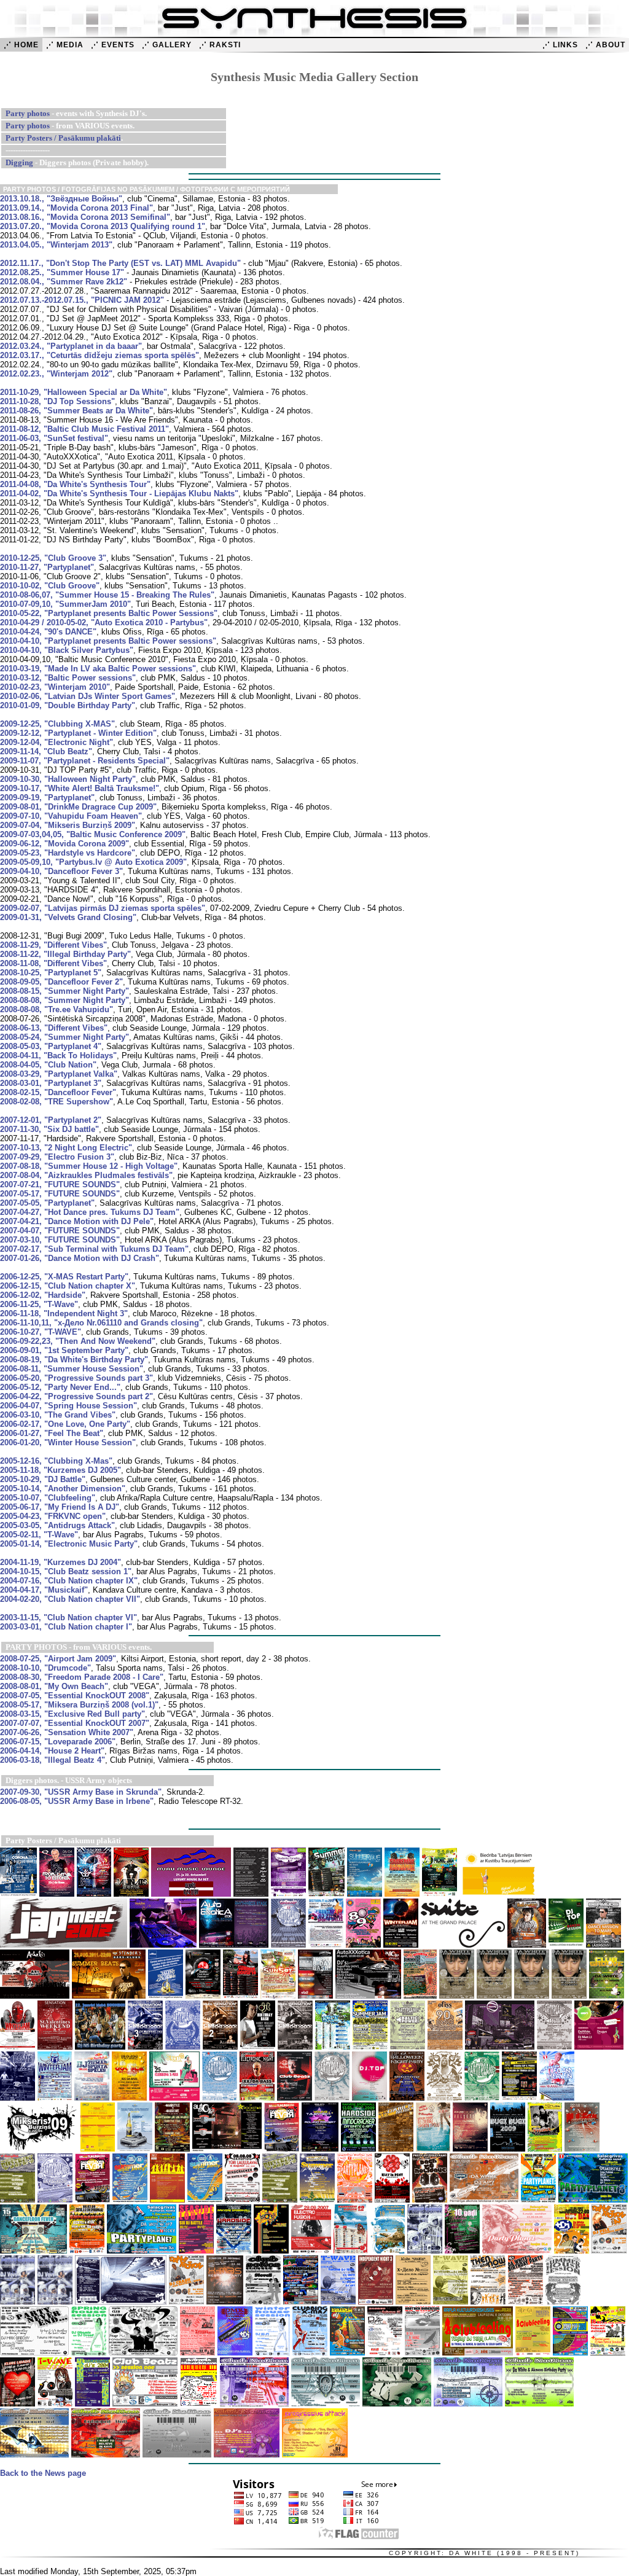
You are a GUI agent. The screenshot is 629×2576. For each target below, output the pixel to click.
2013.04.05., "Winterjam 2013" (56, 245)
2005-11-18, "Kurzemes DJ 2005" (61, 1470)
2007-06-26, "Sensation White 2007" (67, 1732)
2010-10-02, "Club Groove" (50, 586)
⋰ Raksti (220, 45)
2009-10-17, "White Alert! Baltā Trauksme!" (80, 788)
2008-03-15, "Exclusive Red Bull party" (72, 1714)
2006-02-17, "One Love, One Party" (65, 1424)
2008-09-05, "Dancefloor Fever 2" (61, 982)
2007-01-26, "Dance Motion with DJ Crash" (80, 1258)
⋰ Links (560, 45)
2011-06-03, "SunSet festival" (54, 438)
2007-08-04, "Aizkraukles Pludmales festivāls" (86, 1175)
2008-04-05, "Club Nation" (48, 1065)
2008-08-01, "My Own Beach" (54, 1686)
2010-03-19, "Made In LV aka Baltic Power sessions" (98, 669)
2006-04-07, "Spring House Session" (68, 1406)
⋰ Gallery (167, 45)
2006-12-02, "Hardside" (43, 1295)
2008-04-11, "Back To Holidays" (58, 1056)
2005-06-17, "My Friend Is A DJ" (60, 1507)
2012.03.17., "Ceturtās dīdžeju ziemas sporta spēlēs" (100, 355)
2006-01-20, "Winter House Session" (68, 1442)
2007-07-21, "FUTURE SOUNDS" (60, 1185)
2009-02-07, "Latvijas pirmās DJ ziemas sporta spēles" (103, 908)
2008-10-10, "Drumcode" (45, 1668)
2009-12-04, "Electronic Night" (57, 742)
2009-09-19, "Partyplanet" (47, 798)
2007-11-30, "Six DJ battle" (49, 1129)
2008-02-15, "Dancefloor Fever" (58, 1092)
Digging (19, 162)
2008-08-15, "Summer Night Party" (64, 991)
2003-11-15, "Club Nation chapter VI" (68, 1618)
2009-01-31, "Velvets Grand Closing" (68, 917)
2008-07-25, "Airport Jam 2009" (58, 1659)
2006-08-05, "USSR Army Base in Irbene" (77, 1801)
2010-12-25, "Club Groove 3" (53, 558)
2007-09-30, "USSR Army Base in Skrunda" (81, 1792)
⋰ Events (113, 45)
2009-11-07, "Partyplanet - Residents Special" (85, 761)
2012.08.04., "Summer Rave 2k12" (64, 282)
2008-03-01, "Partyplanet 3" (51, 1083)
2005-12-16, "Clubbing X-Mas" (56, 1461)
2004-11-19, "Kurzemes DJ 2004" (61, 1562)
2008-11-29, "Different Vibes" (53, 945)
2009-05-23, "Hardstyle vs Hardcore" (68, 853)
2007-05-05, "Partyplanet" (47, 1203)
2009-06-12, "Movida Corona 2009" (64, 844)
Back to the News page (43, 2473)
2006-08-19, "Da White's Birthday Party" (74, 1360)
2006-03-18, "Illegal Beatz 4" (53, 1760)
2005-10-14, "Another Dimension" (63, 1489)
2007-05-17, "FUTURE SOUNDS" (60, 1194)
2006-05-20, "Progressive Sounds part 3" (76, 1378)
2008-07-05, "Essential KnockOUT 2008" (75, 1696)
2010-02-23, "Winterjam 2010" (55, 687)
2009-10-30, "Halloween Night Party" (68, 779)
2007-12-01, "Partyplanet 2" (51, 1120)
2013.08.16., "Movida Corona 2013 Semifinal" (85, 217)
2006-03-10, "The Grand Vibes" (58, 1415)
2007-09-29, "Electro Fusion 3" (57, 1157)
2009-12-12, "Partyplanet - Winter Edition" (78, 733)
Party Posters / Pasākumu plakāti (63, 138)
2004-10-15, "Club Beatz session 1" (66, 1571)
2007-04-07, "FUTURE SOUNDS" (60, 1231)
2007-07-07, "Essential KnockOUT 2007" (75, 1723)
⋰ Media (65, 45)
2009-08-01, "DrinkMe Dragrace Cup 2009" (78, 807)
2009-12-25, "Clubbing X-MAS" (57, 724)
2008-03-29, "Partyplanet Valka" (59, 1074)
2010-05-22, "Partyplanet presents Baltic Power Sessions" (109, 613)
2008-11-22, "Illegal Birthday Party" (65, 954)
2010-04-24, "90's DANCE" (48, 632)
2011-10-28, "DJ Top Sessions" (57, 401)
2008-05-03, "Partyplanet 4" (51, 1046)
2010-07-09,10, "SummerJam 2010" (65, 604)
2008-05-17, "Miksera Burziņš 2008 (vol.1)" (79, 1705)
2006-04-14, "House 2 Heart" (52, 1751)
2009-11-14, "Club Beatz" (46, 751)
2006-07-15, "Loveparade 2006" (58, 1742)
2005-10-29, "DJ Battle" (43, 1479)
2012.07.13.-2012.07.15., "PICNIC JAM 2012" (82, 300)
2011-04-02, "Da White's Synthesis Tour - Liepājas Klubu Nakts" (119, 494)
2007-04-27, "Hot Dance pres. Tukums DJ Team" (90, 1212)
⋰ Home (21, 45)
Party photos (28, 113)
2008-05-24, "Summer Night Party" (64, 1037)
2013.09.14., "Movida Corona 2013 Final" (76, 208)
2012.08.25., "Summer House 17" (62, 272)
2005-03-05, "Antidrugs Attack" (57, 1525)
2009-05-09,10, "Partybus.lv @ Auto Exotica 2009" (93, 862)
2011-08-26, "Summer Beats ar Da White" (76, 411)
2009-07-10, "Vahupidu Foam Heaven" (71, 816)
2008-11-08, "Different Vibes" (53, 963)
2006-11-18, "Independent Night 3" (64, 1313)
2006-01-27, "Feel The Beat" (52, 1433)
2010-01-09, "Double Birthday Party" (68, 705)
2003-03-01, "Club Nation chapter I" (66, 1627)
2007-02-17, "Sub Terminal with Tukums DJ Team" (94, 1249)
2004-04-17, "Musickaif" (44, 1590)
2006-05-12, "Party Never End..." (60, 1387)
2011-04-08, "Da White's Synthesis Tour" (75, 484)
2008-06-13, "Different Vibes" (54, 1028)
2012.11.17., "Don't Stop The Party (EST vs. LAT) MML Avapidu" (120, 263)
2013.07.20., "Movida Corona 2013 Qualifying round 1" (103, 226)
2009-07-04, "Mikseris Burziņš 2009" (68, 825)
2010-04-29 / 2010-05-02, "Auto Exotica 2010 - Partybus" (104, 623)
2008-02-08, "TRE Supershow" (57, 1102)
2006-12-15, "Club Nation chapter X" (68, 1286)
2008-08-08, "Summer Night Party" (64, 1000)
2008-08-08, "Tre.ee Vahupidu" (57, 1009)
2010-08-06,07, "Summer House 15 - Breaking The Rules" (107, 595)
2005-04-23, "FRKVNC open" (53, 1516)
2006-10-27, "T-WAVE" (41, 1332)
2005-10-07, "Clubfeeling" (48, 1498)
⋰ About (605, 45)
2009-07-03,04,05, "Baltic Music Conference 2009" (93, 834)
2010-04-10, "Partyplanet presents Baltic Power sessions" (108, 641)
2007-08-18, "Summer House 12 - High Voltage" (89, 1166)
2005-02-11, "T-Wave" (39, 1535)
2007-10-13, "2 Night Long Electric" (66, 1148)
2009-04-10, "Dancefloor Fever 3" (61, 871)
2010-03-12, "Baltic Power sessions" (68, 678)
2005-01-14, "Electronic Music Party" (69, 1544)
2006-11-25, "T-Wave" (39, 1304)
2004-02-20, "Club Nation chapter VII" (70, 1599)
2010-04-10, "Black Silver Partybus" (67, 650)
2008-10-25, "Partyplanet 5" (51, 973)
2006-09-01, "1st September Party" (64, 1350)
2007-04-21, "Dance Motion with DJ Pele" (77, 1221)
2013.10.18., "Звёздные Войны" (61, 199)
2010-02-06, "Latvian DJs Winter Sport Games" (88, 696)
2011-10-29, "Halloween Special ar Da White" (84, 392)
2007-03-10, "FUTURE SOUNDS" (60, 1240)
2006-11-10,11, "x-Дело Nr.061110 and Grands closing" (101, 1323)
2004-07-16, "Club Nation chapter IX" (69, 1581)
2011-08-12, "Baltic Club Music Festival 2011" (84, 429)
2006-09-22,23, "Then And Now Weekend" (78, 1341)
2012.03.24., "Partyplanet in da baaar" (71, 346)
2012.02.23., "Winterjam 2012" (56, 374)
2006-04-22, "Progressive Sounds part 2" (76, 1396)
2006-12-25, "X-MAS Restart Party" (64, 1277)
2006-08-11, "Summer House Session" (72, 1369)
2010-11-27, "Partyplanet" (47, 567)
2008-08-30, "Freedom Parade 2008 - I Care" (82, 1677)
